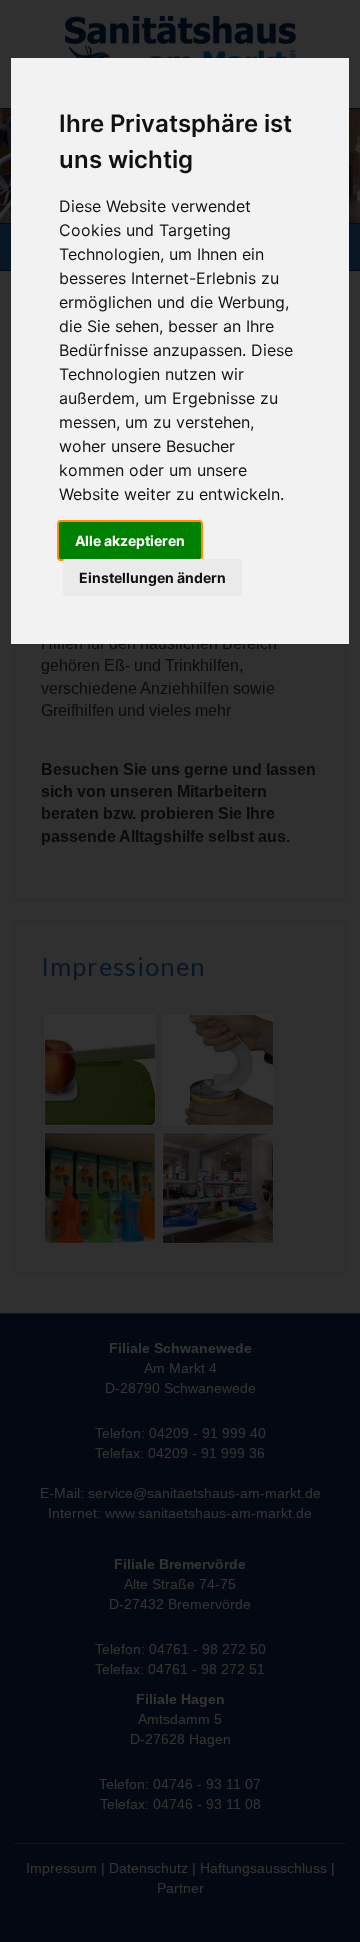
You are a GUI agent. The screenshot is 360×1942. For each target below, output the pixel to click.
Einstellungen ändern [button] (152, 577)
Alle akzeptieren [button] (130, 540)
